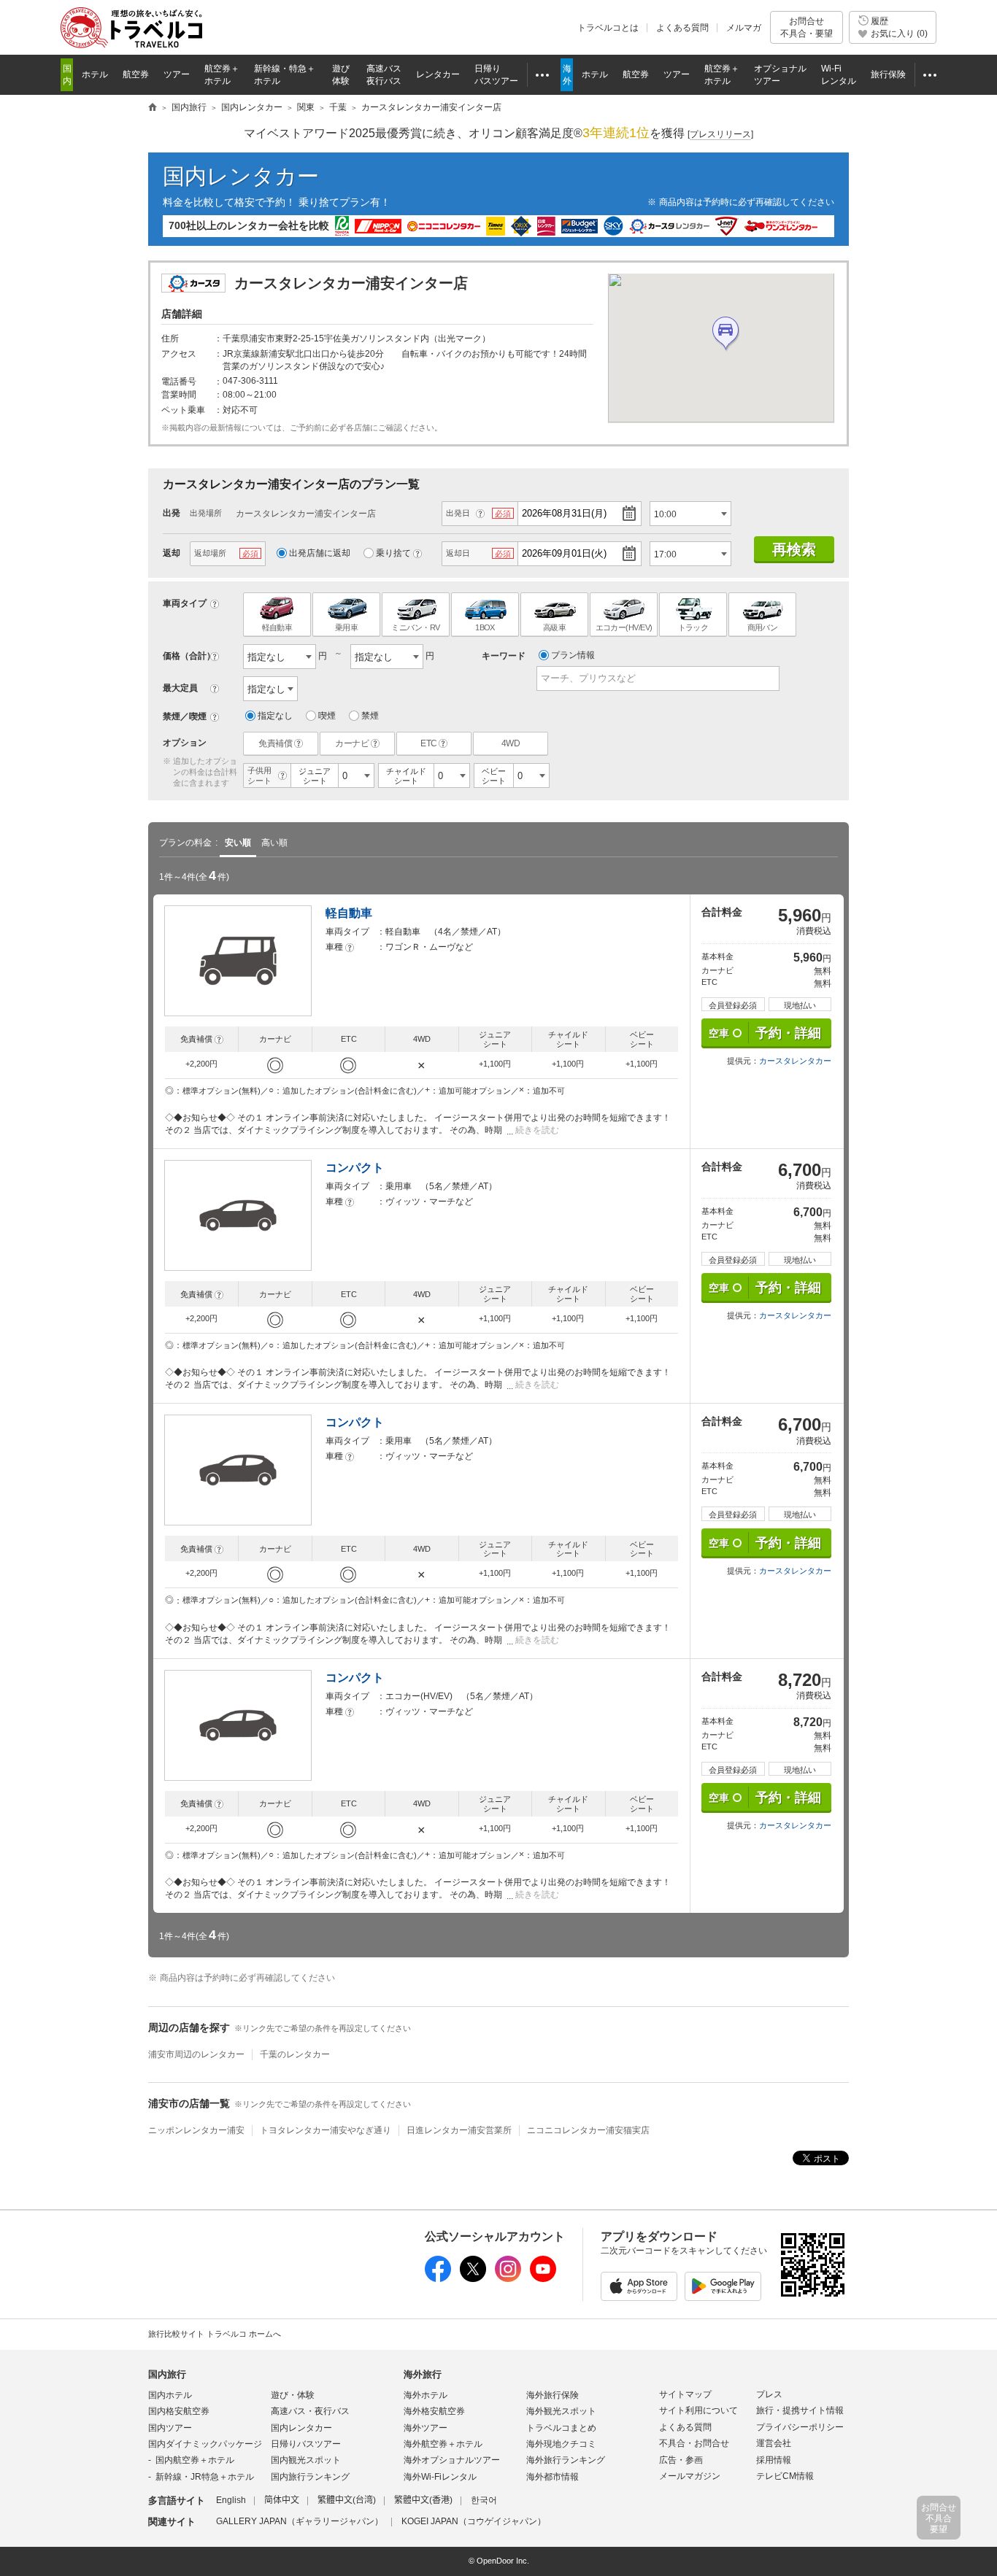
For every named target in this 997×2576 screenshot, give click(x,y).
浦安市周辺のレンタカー (196, 2054)
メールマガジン (690, 2476)
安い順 (238, 843)
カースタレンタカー (795, 1061)
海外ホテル (426, 2395)
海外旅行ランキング (566, 2460)
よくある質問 (682, 28)
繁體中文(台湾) (347, 2500)
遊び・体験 (293, 2395)
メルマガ (744, 28)
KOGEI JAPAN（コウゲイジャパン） (474, 2521)
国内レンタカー (241, 176)
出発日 (458, 513)
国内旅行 (167, 2374)
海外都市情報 (553, 2477)
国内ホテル (170, 2395)
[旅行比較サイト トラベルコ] (153, 108)
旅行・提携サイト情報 (800, 2410)
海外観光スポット (561, 2411)
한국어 (484, 2500)
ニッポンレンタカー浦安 (196, 2130)
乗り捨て (393, 553)
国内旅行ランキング (310, 2477)
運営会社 (774, 2443)
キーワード (504, 656)
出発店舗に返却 (320, 553)
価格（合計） (189, 656)
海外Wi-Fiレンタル (440, 2477)
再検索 (794, 549)
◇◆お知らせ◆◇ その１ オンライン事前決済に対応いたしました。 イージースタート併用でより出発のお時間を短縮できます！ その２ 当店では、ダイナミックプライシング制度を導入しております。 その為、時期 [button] (418, 1124)
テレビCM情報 (785, 2476)
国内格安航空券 (179, 2411)
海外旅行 (423, 2374)
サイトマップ (685, 2394)
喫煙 (327, 716)
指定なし (275, 716)
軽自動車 (349, 913)
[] (720, 134)
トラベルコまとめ (561, 2428)
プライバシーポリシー (800, 2427)
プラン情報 (573, 655)
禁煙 (370, 716)
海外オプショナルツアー (452, 2460)
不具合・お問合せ (694, 2443)
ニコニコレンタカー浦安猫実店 (588, 2130)
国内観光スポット (306, 2460)
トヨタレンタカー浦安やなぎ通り (326, 2130)
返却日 (458, 553)
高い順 (274, 843)
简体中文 (282, 2500)
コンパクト (355, 1168)
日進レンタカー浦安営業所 (459, 2130)
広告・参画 (681, 2460)
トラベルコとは (608, 28)
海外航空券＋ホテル (443, 2444)
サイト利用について (698, 2410)
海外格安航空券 (434, 2411)
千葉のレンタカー (295, 2054)
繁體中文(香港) (423, 2500)
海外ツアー (426, 2428)
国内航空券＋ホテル (195, 2460)
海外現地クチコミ (561, 2444)
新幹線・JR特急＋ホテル (205, 2477)
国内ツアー (170, 2428)
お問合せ (807, 27)
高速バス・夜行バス (310, 2411)
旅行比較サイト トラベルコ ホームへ (215, 2334)
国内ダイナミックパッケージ (205, 2444)
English (231, 2500)
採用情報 (774, 2460)
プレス (769, 2394)
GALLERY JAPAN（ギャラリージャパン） (300, 2521)
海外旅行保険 (553, 2395)
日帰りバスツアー (306, 2444)
